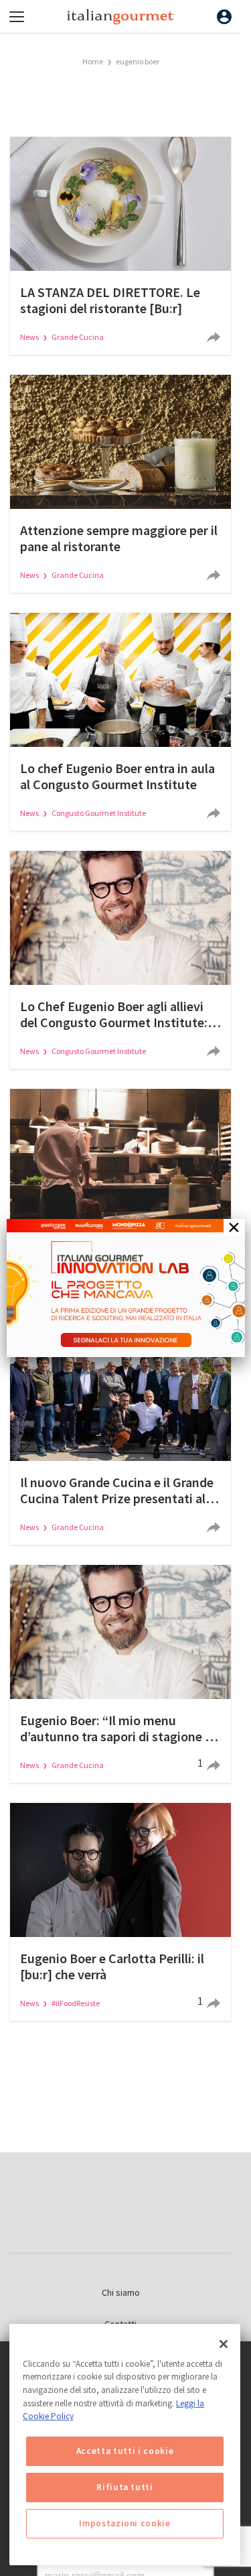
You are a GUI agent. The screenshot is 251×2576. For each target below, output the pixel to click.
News (30, 337)
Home (93, 61)
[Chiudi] (224, 2344)
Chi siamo (121, 2292)
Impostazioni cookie (124, 2523)
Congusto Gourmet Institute (99, 813)
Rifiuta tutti (125, 2487)
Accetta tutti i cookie (125, 2451)
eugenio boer (138, 61)
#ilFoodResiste (76, 2003)
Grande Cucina (78, 337)
